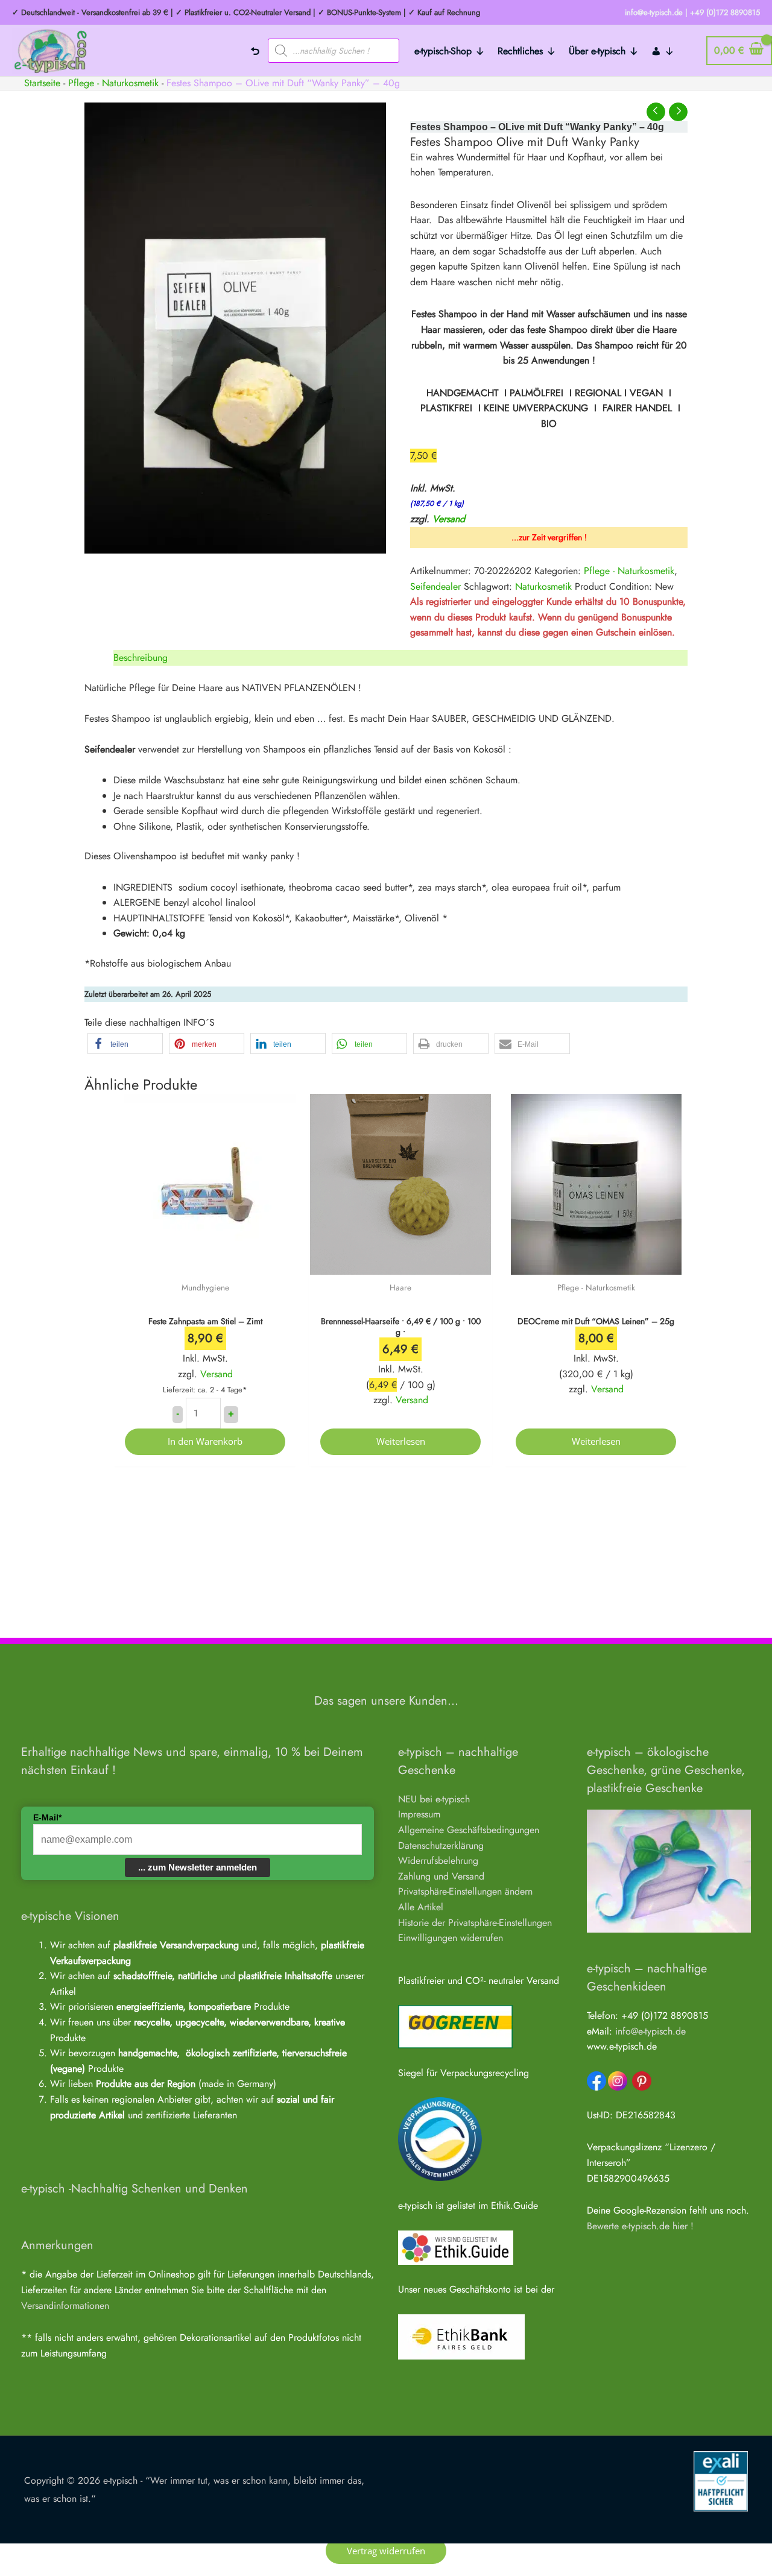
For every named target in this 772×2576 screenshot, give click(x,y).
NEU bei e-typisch (434, 1799)
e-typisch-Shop (443, 51)
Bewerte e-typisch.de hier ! (640, 2226)
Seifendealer (435, 586)
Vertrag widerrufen (386, 2551)
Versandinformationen (65, 2306)
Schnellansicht (205, 1263)
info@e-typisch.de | (656, 12)
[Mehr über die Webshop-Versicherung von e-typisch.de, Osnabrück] (721, 2480)
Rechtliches (520, 51)
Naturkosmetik (543, 586)
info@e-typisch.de (650, 2031)
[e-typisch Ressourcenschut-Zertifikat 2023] (440, 2139)
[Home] (255, 51)
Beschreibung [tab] (141, 658)
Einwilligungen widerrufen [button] (451, 1938)
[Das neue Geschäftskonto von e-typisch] (461, 2336)
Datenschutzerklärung (441, 1845)
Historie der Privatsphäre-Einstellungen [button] (475, 1923)
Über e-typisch (597, 51)
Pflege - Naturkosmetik (629, 571)
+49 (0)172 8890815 (725, 12)
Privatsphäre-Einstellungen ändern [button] (465, 1891)
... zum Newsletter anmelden (198, 1867)
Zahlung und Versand (441, 1876)
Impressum (419, 1814)
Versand (449, 519)
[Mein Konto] (663, 51)
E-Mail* (47, 1817)
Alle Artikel (421, 1907)
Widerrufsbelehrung (438, 1861)
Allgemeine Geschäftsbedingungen (469, 1830)
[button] (125, 1043)
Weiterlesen (401, 1441)
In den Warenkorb (205, 1441)
